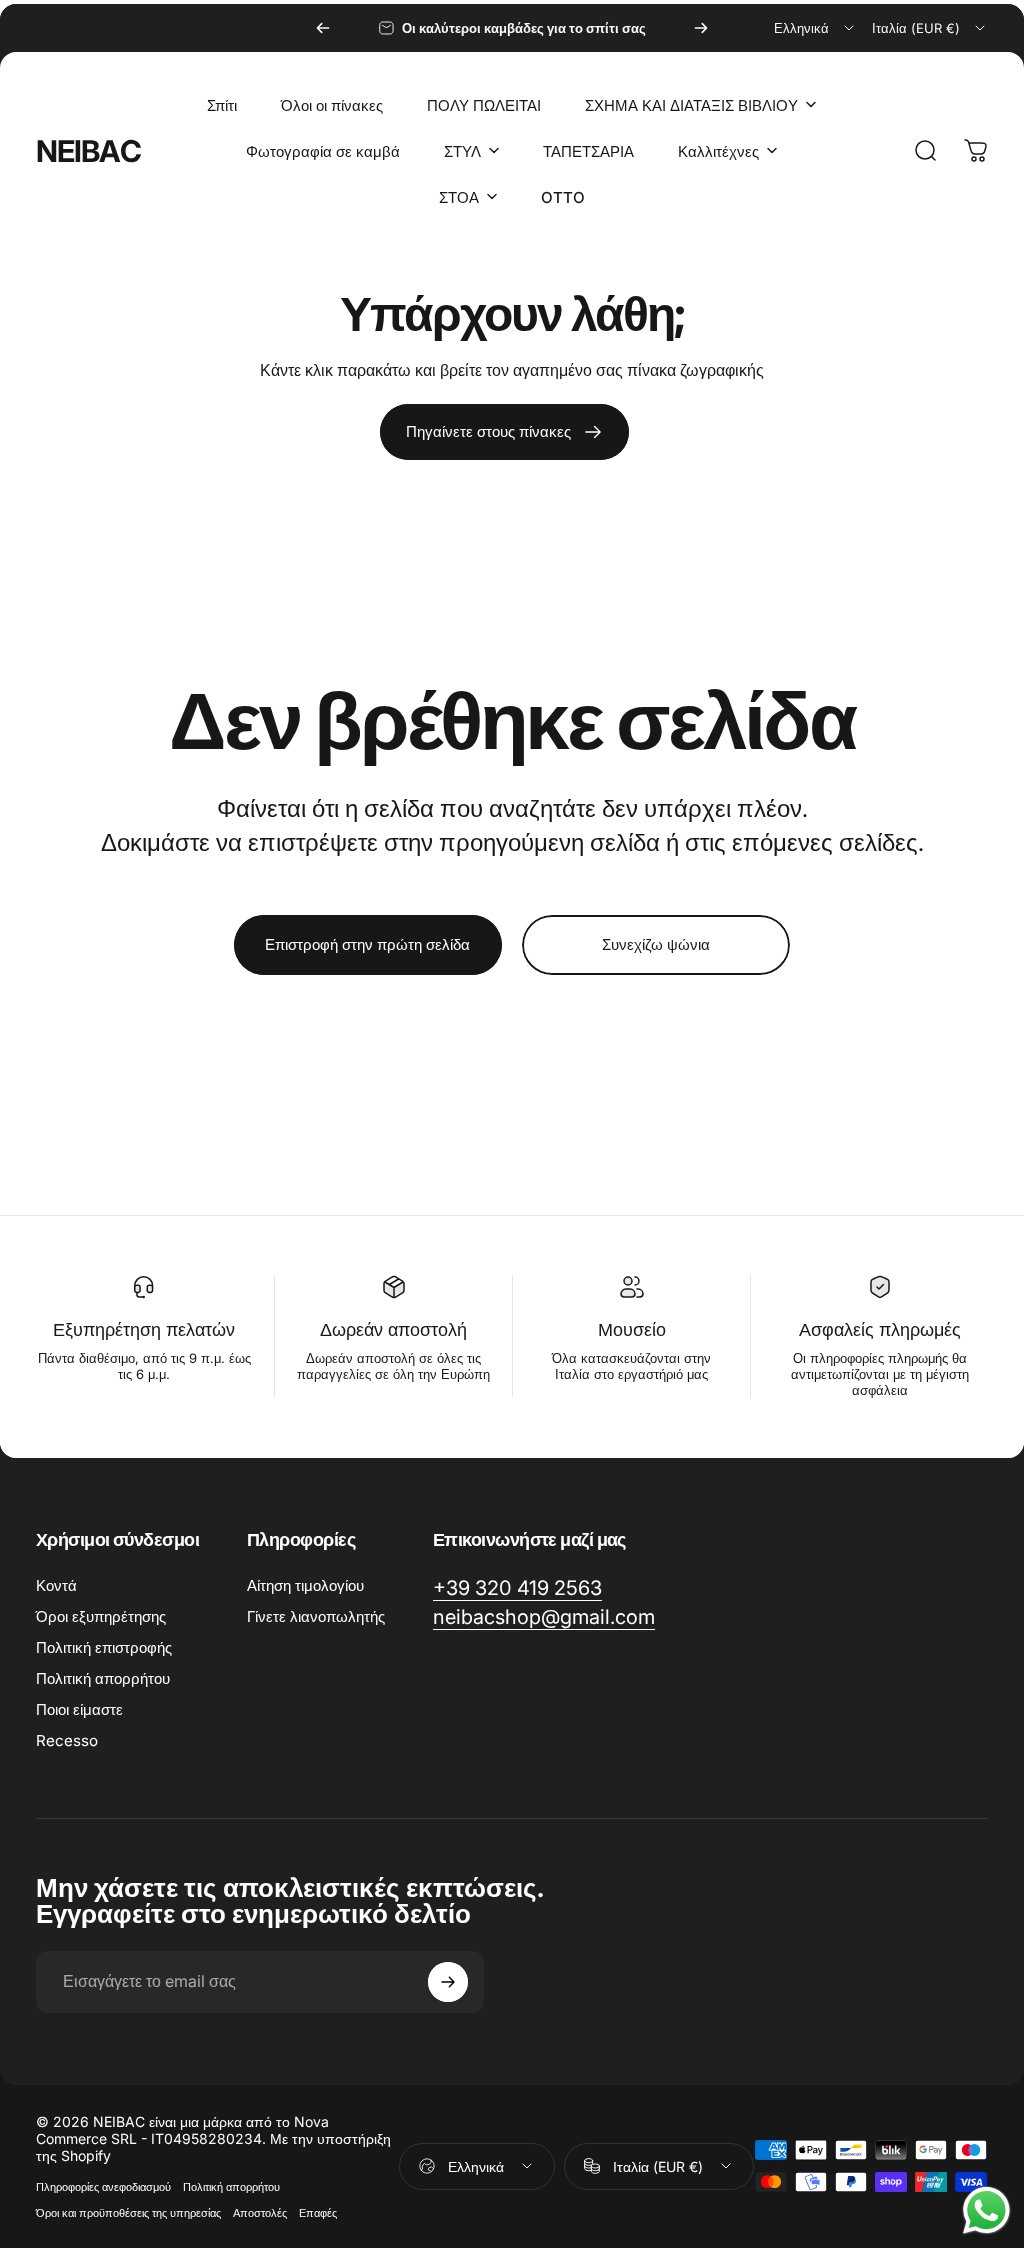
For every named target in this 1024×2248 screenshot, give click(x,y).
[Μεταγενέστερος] (701, 28)
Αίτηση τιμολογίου (305, 1585)
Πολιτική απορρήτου (103, 1678)
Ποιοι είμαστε (79, 1709)
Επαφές (318, 2213)
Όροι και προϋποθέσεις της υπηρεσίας (128, 2213)
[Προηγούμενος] (323, 28)
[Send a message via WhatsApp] (986, 2210)
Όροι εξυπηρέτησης (101, 1616)
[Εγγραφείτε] (448, 1982)
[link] (504, 432)
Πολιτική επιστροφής (104, 1647)
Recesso (67, 1740)
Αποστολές (260, 2213)
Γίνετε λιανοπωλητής (316, 1616)
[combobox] (815, 28)
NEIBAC (88, 151)
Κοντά (56, 1585)
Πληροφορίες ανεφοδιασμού (103, 2187)
